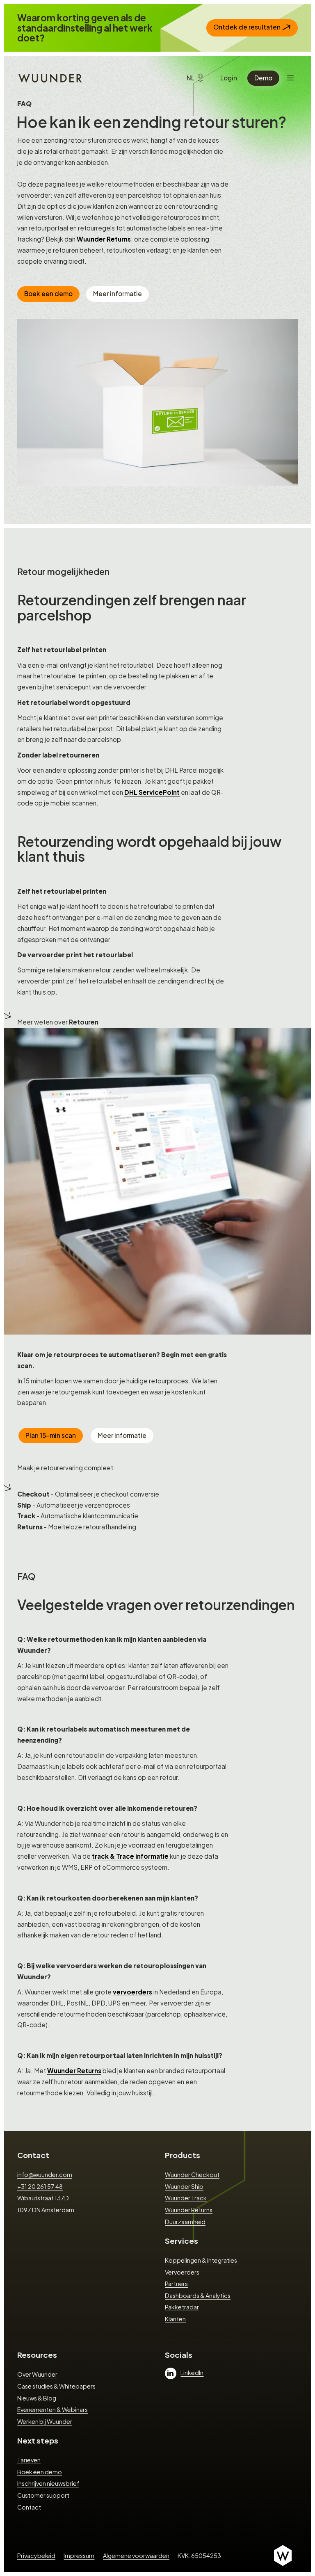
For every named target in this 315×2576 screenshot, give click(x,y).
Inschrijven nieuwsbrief (48, 2483)
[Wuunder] (49, 78)
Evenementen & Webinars (52, 2409)
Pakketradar (182, 2307)
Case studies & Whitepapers (56, 2386)
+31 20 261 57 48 (40, 2186)
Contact (33, 2155)
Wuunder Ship (184, 2186)
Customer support (43, 2495)
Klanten (175, 2319)
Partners (176, 2284)
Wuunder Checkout (192, 2174)
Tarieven (29, 2460)
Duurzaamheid (185, 2222)
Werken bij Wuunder (45, 2421)
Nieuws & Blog (37, 2398)
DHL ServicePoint (152, 792)
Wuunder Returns (104, 239)
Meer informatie (118, 293)
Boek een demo (48, 293)
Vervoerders (182, 2272)
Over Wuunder (37, 2374)
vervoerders (132, 1992)
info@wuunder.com (45, 2174)
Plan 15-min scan (51, 1435)
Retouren (84, 1022)
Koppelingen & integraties (201, 2260)
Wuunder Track (186, 2198)
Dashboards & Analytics (198, 2295)
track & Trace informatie (131, 1856)
